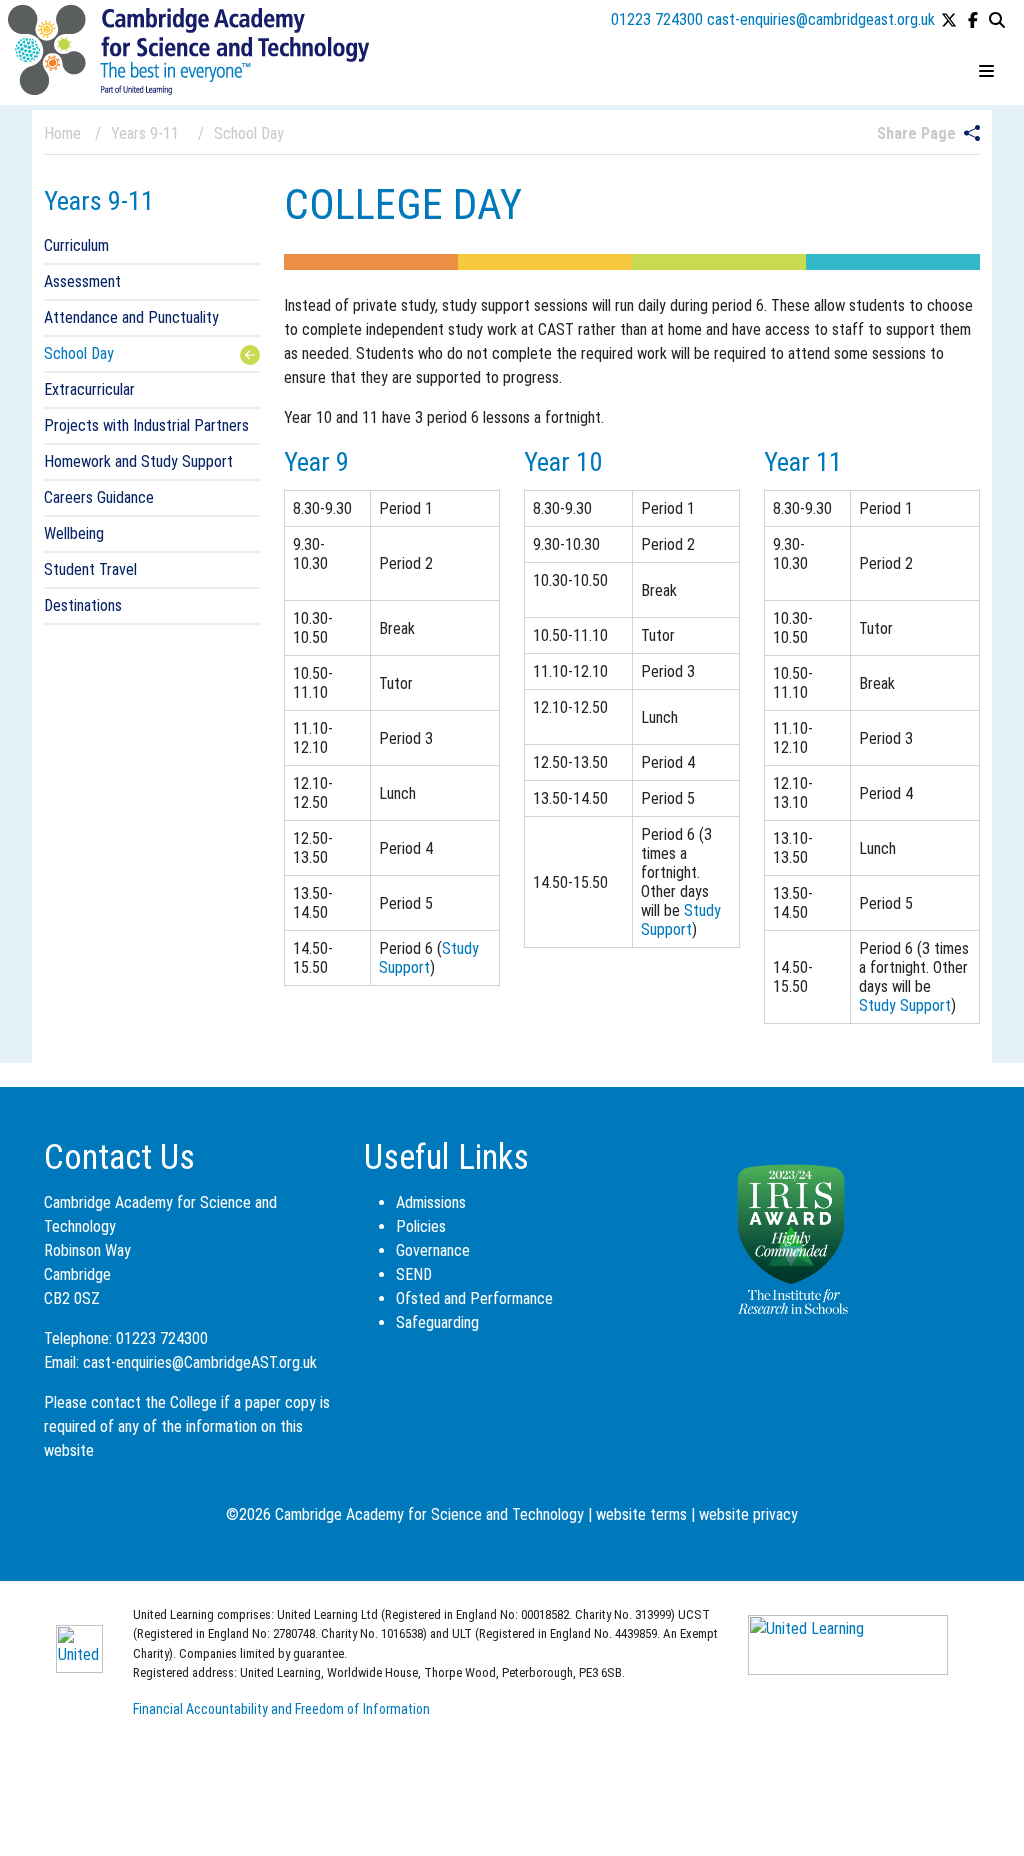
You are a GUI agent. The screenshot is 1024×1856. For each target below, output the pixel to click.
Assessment (82, 281)
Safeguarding (437, 1322)
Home (62, 134)
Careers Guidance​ (99, 497)
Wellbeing (74, 533)
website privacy (748, 1514)
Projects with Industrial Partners (146, 425)
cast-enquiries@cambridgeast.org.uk (821, 19)
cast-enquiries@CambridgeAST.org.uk (200, 1362)
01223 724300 (657, 19)
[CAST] (188, 48)
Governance (433, 1250)
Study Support (429, 958)
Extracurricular (89, 389)
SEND (414, 1274)
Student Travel (90, 569)
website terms (641, 1514)
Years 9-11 (99, 201)
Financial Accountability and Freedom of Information (281, 1709)
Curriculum (76, 245)
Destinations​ (83, 605)
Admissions (431, 1202)
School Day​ (79, 353)
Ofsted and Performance (474, 1298)
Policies (421, 1226)
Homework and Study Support (138, 461)
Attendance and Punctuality (131, 317)
